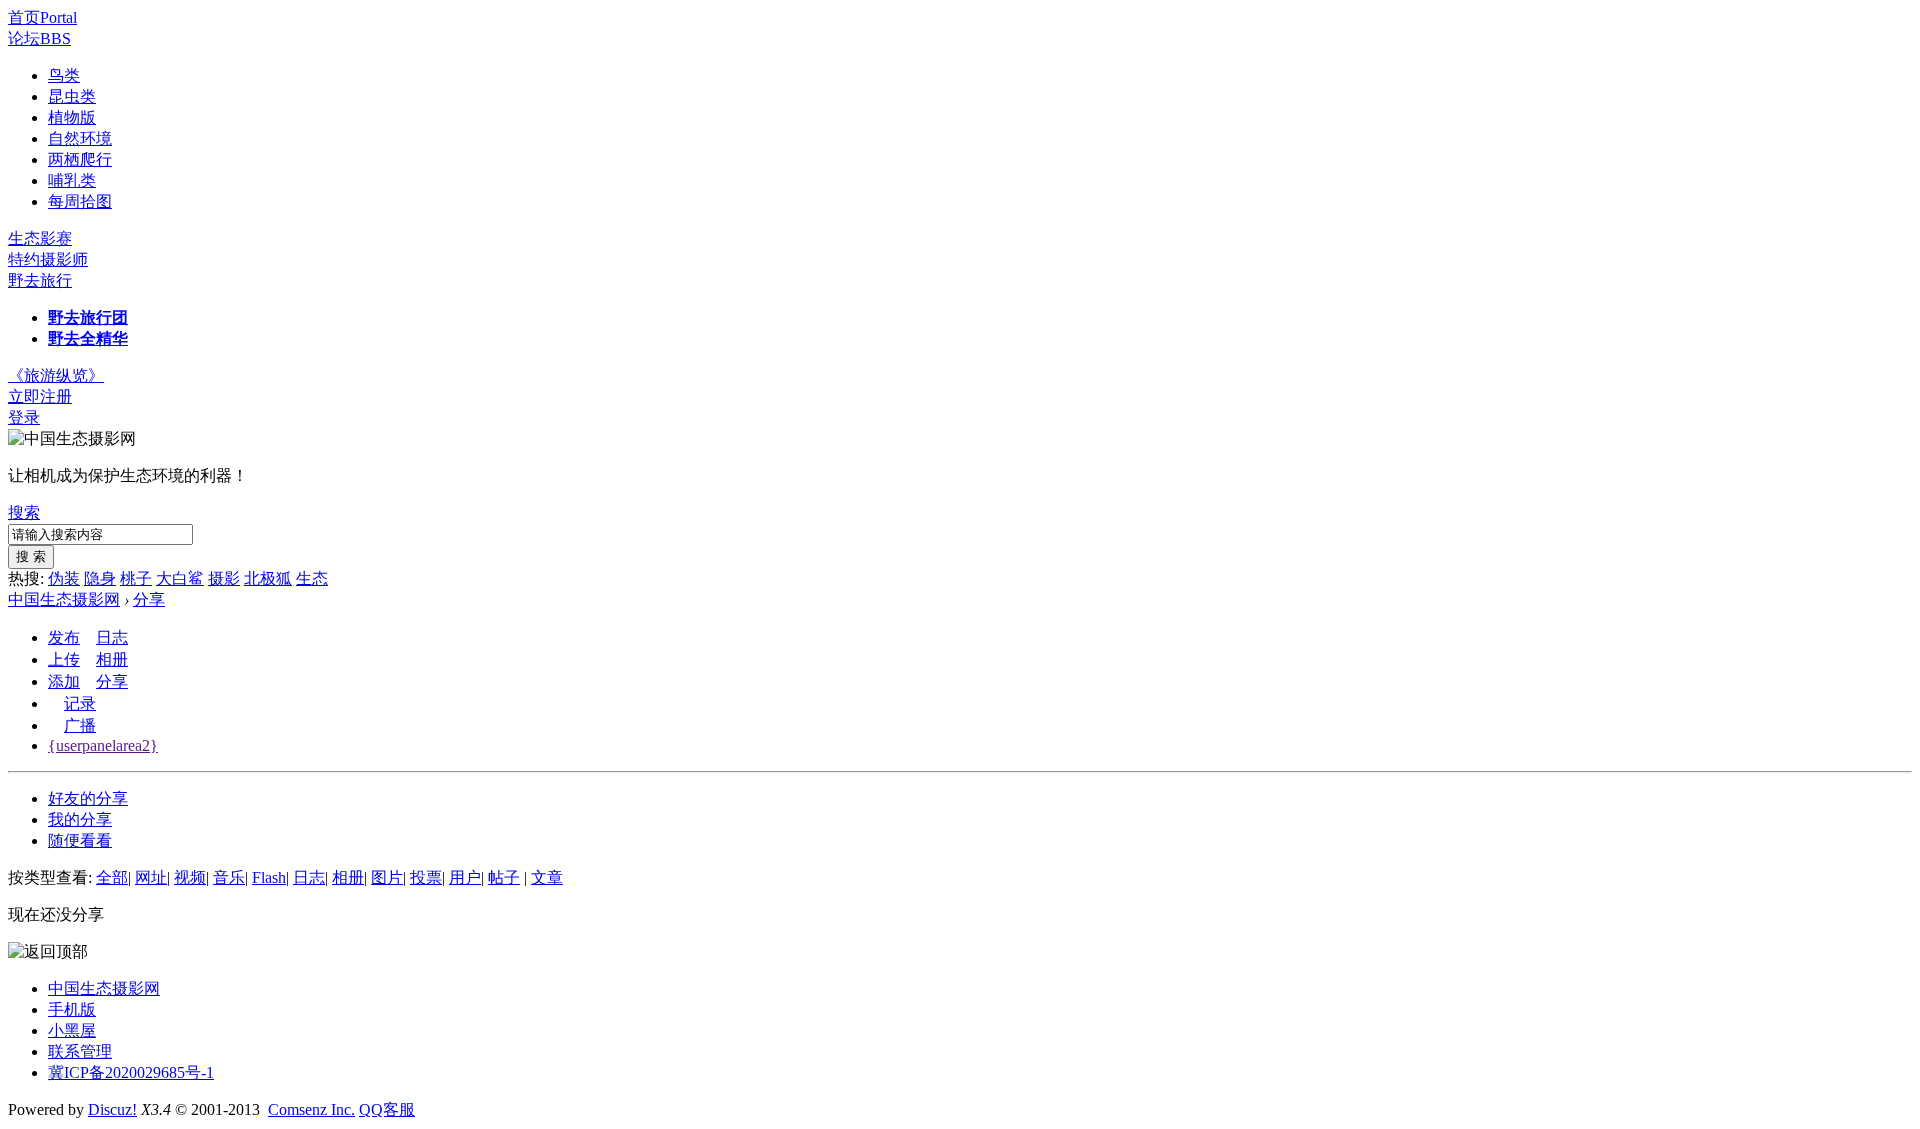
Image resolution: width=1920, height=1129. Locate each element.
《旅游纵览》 (56, 375)
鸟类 (64, 75)
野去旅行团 (88, 317)
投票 (426, 877)
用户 (465, 877)
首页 (42, 17)
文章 (547, 877)
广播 (80, 725)
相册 (112, 659)
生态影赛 (40, 238)
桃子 (136, 578)
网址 (151, 877)
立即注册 (40, 396)
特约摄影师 (48, 259)
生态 (312, 578)
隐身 (100, 578)
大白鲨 (180, 578)
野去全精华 (88, 338)
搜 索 (31, 556)
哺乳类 (72, 180)
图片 (387, 877)
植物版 (72, 117)
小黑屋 (72, 1030)
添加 (64, 681)
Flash (269, 877)
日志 (112, 637)
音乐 (229, 877)
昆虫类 (72, 96)
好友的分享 (88, 798)
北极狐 (268, 578)
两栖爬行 (80, 159)
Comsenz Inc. (311, 1109)
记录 (80, 703)
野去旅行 (40, 280)
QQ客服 (387, 1109)
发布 (64, 637)
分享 (149, 599)
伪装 (64, 578)
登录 (24, 417)
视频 (190, 877)
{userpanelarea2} (103, 745)
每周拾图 (80, 201)
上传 (64, 659)
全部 (112, 877)
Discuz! (112, 1109)
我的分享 (80, 819)
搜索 (24, 512)
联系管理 (80, 1051)
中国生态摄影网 (64, 599)
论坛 (39, 38)
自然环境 (80, 138)
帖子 (504, 877)
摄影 (224, 578)
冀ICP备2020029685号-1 (131, 1072)
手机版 (72, 1009)
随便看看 (80, 840)
